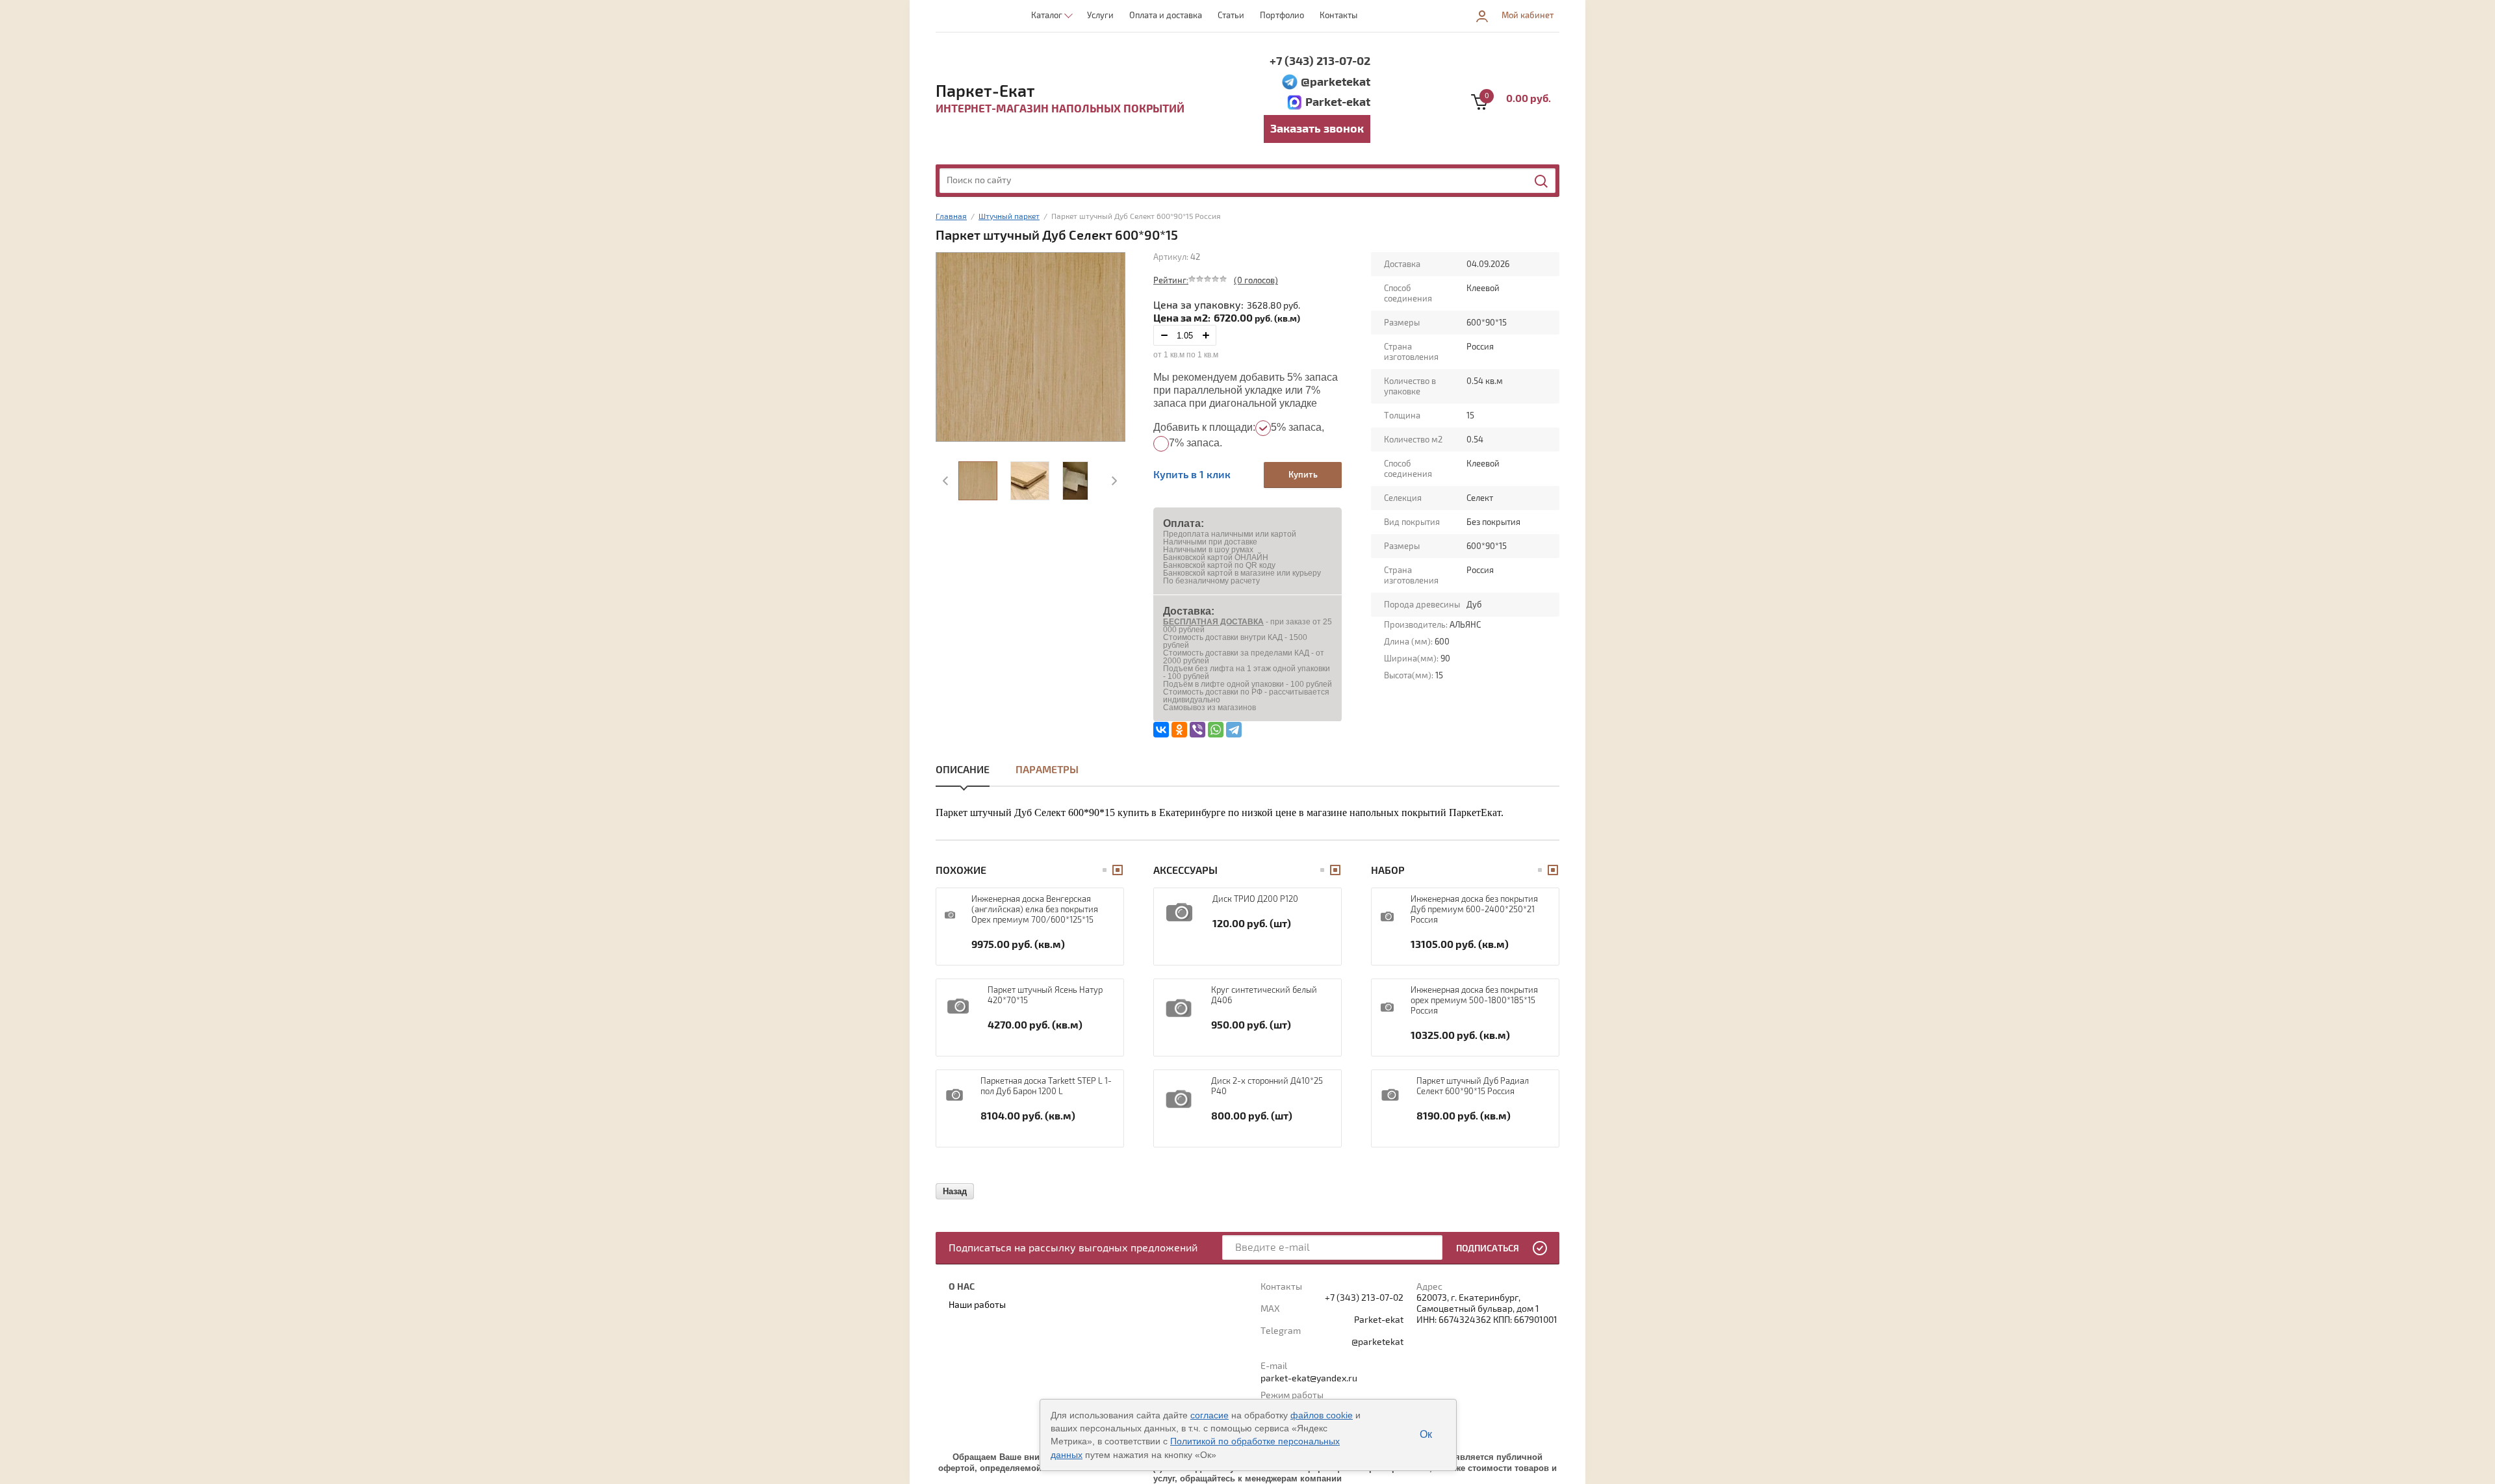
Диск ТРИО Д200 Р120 (1255, 899)
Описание (963, 770)
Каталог (1047, 16)
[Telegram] (1234, 730)
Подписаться (1488, 1248)
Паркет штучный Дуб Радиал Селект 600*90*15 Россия (1473, 1086)
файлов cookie (1322, 1415)
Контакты (1338, 16)
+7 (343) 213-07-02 (1320, 61)
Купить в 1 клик (1192, 475)
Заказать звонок (1317, 129)
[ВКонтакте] (1161, 730)
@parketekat (1336, 82)
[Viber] (1197, 730)
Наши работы (977, 1305)
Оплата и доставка (1166, 16)
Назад (955, 1191)
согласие (1209, 1415)
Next (1113, 481)
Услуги (1100, 16)
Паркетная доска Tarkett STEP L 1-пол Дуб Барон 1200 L (1046, 1086)
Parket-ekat (1338, 102)
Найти (1542, 181)
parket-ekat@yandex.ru (1309, 1378)
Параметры (1047, 770)
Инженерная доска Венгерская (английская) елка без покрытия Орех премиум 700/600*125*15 (1035, 910)
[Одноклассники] (1179, 730)
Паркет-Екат (985, 92)
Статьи (1231, 16)
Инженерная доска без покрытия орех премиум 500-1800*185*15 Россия (1474, 1001)
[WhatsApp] (1216, 730)
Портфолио (1282, 16)
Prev (947, 481)
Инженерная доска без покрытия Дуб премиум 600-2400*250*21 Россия (1474, 910)
